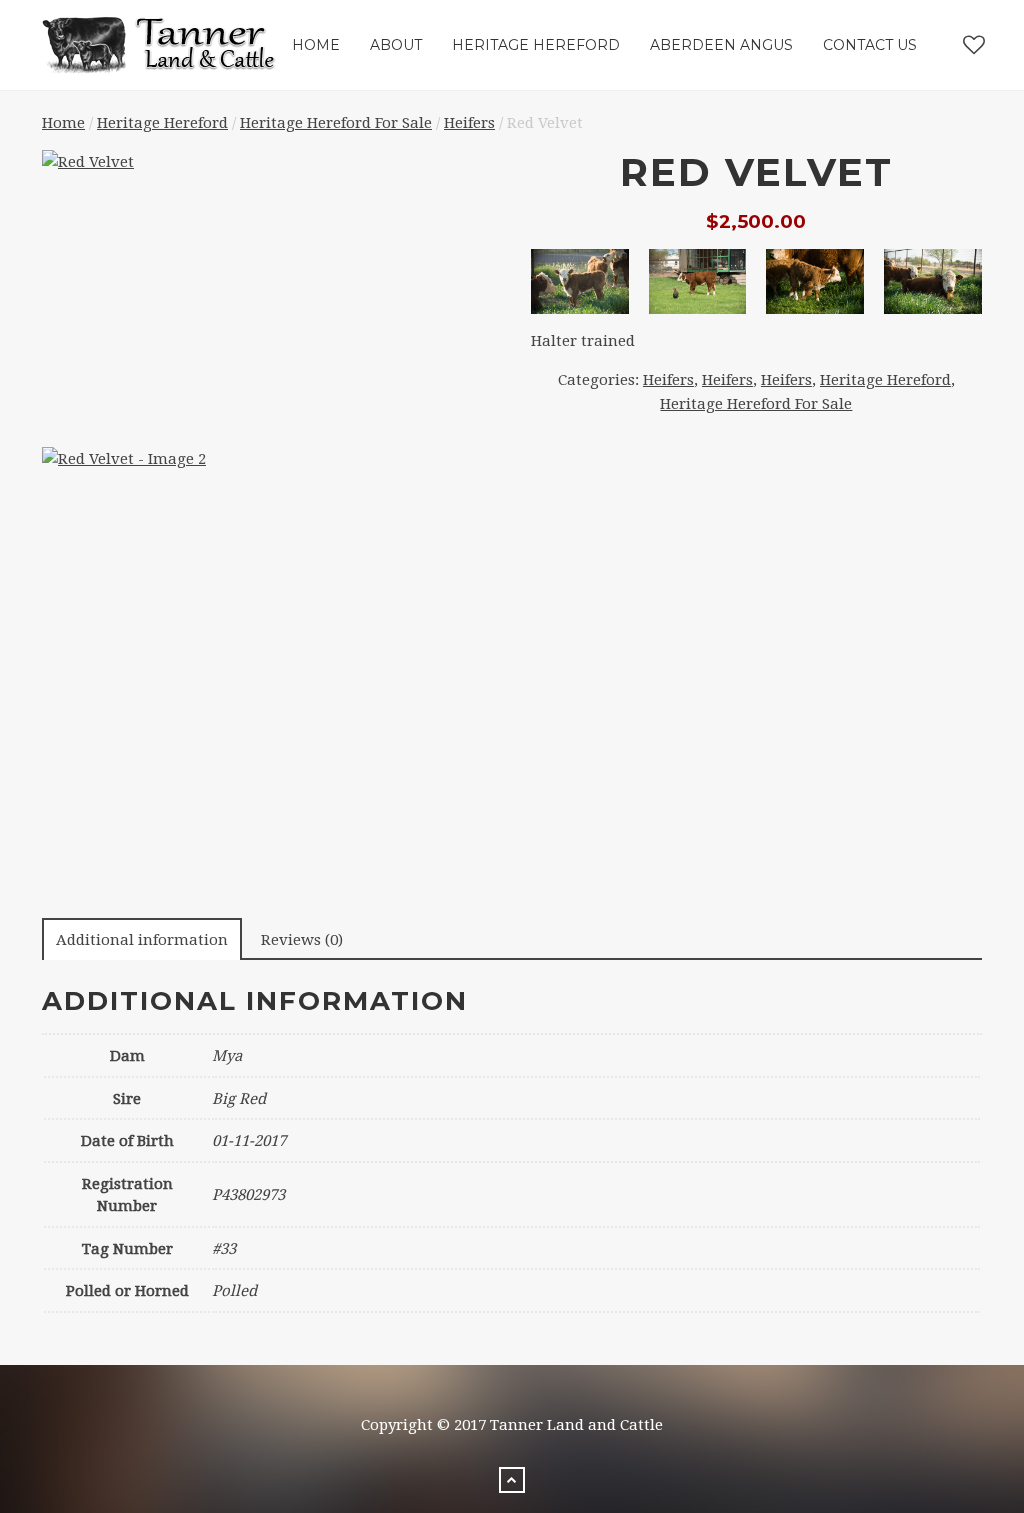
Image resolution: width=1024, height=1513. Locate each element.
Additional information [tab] (142, 940)
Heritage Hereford (536, 45)
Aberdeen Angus (721, 45)
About (396, 45)
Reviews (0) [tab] (302, 940)
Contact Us (870, 45)
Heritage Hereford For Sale (336, 123)
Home (316, 45)
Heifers (469, 123)
